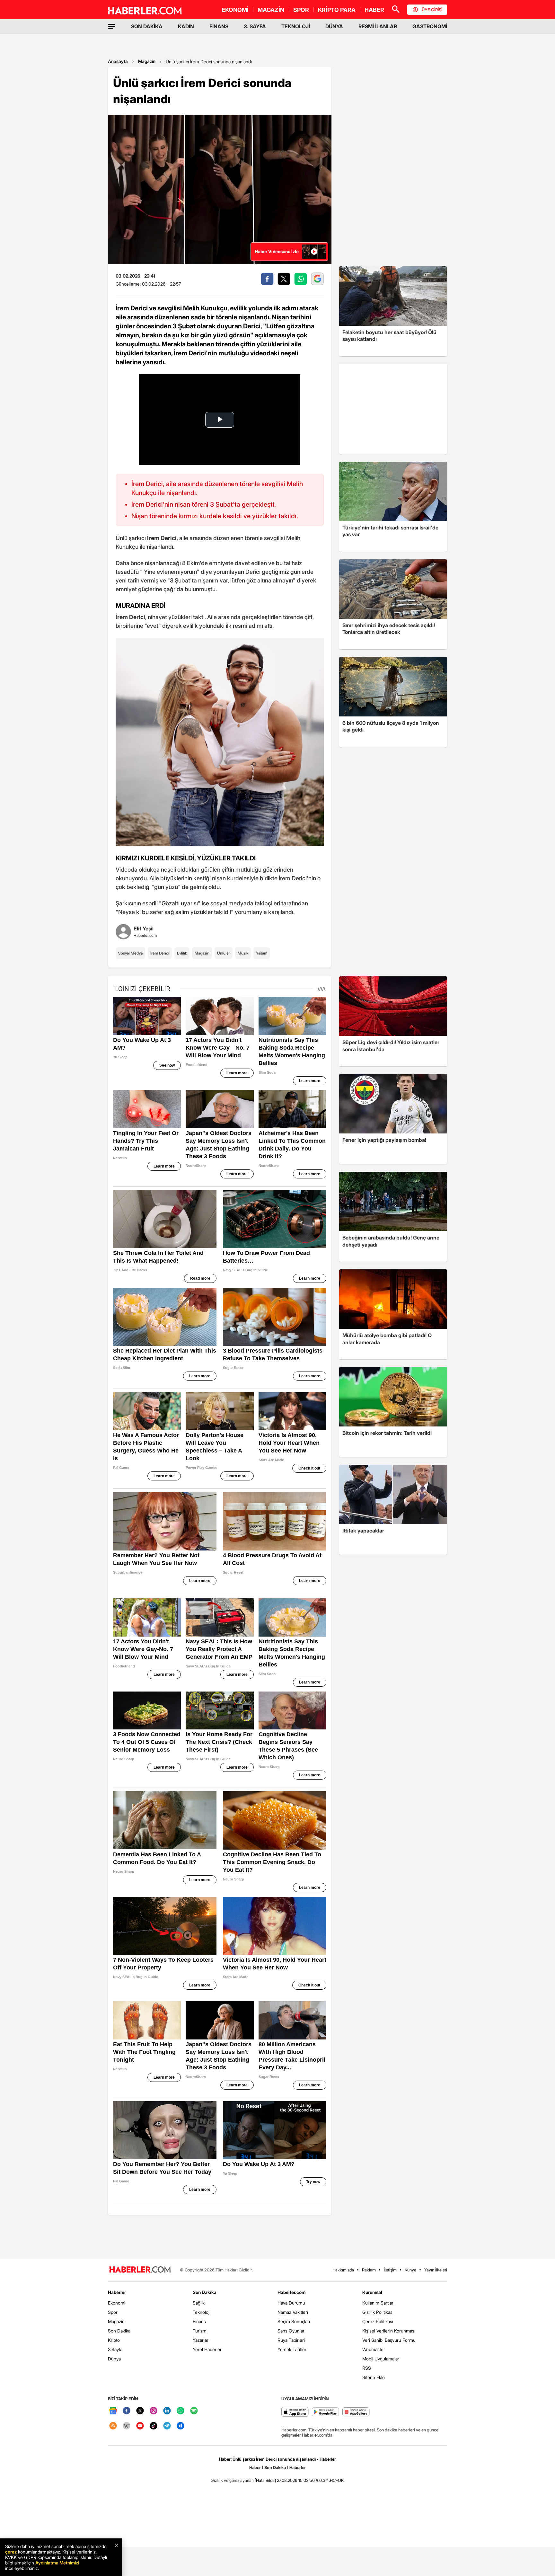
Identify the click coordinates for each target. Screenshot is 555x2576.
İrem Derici (160, 953)
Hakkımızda (343, 2270)
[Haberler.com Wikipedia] (127, 2426)
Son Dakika (119, 2331)
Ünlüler (224, 953)
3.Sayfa (115, 2349)
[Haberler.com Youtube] (140, 2426)
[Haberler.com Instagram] (154, 2411)
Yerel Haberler (207, 2349)
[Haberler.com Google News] (113, 2411)
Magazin (147, 61)
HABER (374, 10)
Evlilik (182, 953)
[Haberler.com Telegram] (167, 2426)
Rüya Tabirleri (291, 2340)
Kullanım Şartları (378, 2303)
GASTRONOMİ (430, 26)
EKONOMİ (235, 10)
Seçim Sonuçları (294, 2321)
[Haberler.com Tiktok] (154, 2426)
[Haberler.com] (140, 2270)
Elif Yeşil (144, 928)
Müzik (243, 953)
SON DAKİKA (147, 26)
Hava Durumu (291, 2303)
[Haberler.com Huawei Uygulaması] (356, 2412)
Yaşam (262, 953)
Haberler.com (291, 2292)
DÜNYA (334, 26)
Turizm (200, 2331)
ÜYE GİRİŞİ (432, 10)
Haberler (117, 2292)
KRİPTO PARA (337, 10)
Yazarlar (201, 2340)
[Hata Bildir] (265, 2480)
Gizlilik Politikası (378, 2312)
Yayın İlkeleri (436, 2270)
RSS (367, 2368)
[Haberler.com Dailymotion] (181, 2426)
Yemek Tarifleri (292, 2349)
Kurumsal (372, 2292)
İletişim (390, 2270)
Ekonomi (117, 2303)
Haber (255, 2467)
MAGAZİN (271, 10)
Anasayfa (118, 61)
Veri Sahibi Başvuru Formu (389, 2340)
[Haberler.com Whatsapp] (181, 2411)
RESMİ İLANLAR (378, 26)
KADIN (186, 26)
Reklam (369, 2270)
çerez (11, 2552)
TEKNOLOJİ (296, 26)
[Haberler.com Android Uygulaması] (326, 2412)
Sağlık (199, 2303)
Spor (113, 2312)
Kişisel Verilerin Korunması (389, 2331)
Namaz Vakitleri (293, 2312)
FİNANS (219, 26)
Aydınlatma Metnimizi (57, 2563)
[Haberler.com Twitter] (140, 2411)
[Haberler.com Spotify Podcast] (194, 2411)
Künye (410, 2270)
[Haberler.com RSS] (113, 2426)
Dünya (114, 2359)
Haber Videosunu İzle (277, 251)
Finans (199, 2321)
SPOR (301, 10)
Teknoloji (202, 2312)
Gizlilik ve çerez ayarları (232, 2480)
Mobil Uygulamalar (381, 2359)
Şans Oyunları (291, 2331)
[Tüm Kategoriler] (112, 26)
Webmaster (374, 2349)
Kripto (114, 2340)
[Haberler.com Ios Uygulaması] (295, 2412)
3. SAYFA (255, 26)
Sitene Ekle (374, 2377)
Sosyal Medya (130, 953)
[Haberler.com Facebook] (127, 2411)
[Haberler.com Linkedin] (167, 2411)
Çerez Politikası (378, 2321)
